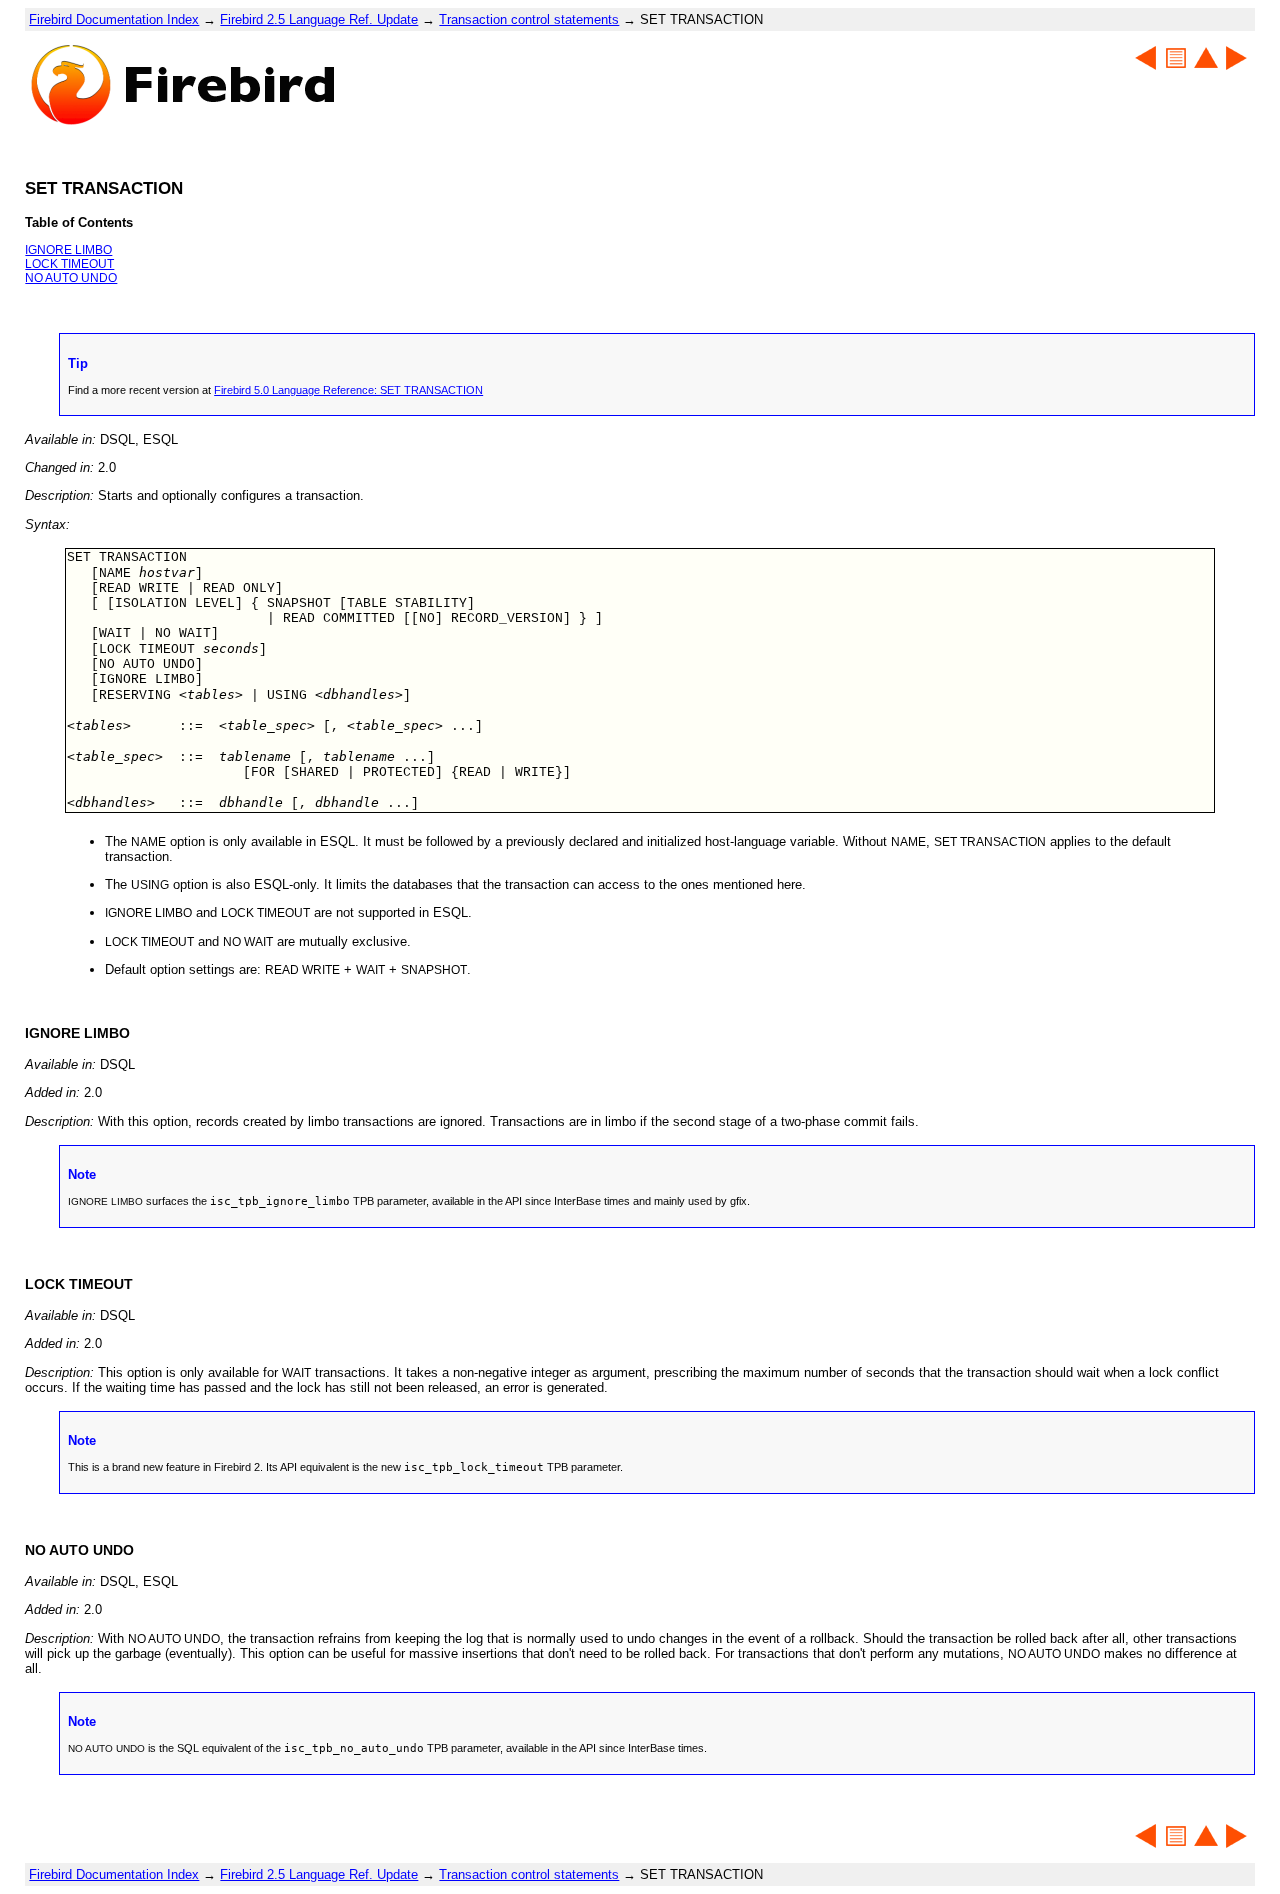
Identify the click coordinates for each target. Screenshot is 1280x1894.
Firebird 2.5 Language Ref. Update (319, 19)
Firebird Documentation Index (114, 19)
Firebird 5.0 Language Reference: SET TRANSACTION (348, 390)
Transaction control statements (529, 19)
